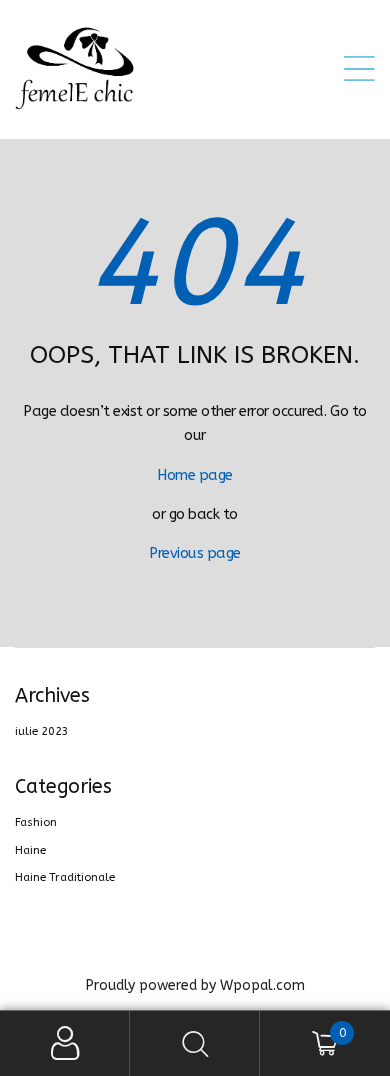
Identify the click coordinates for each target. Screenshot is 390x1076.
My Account (65, 1043)
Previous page (195, 553)
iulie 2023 (42, 731)
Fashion (36, 822)
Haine (30, 850)
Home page (195, 475)
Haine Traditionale (65, 877)
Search (195, 1043)
